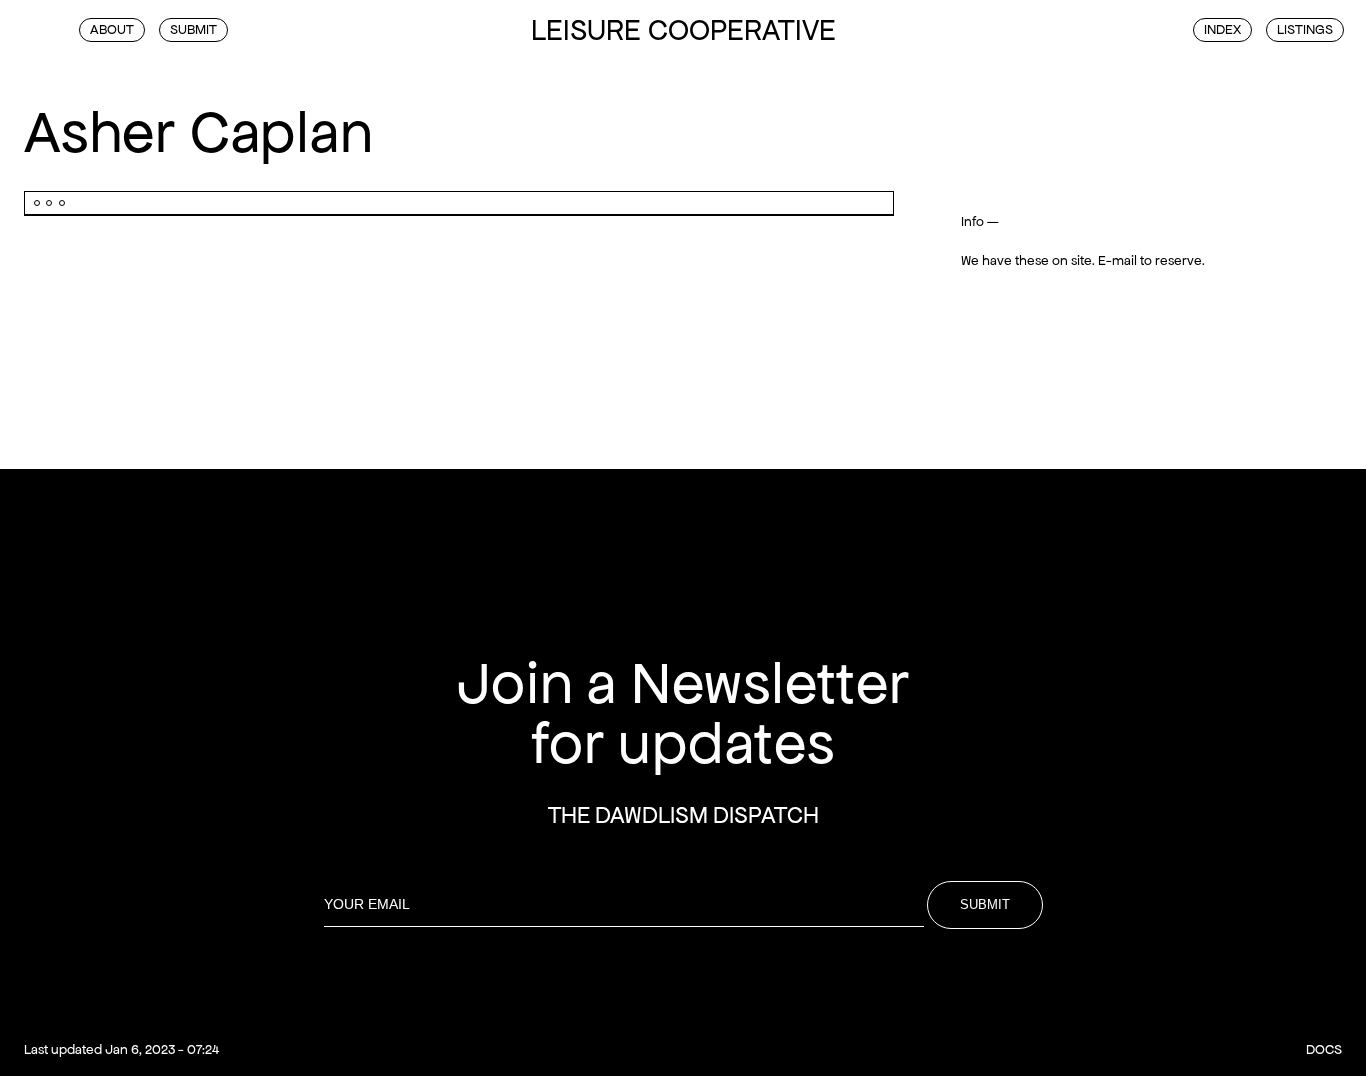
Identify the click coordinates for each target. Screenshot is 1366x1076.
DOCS (1324, 1050)
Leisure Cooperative (683, 30)
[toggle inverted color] (55, 28)
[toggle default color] (32, 28)
